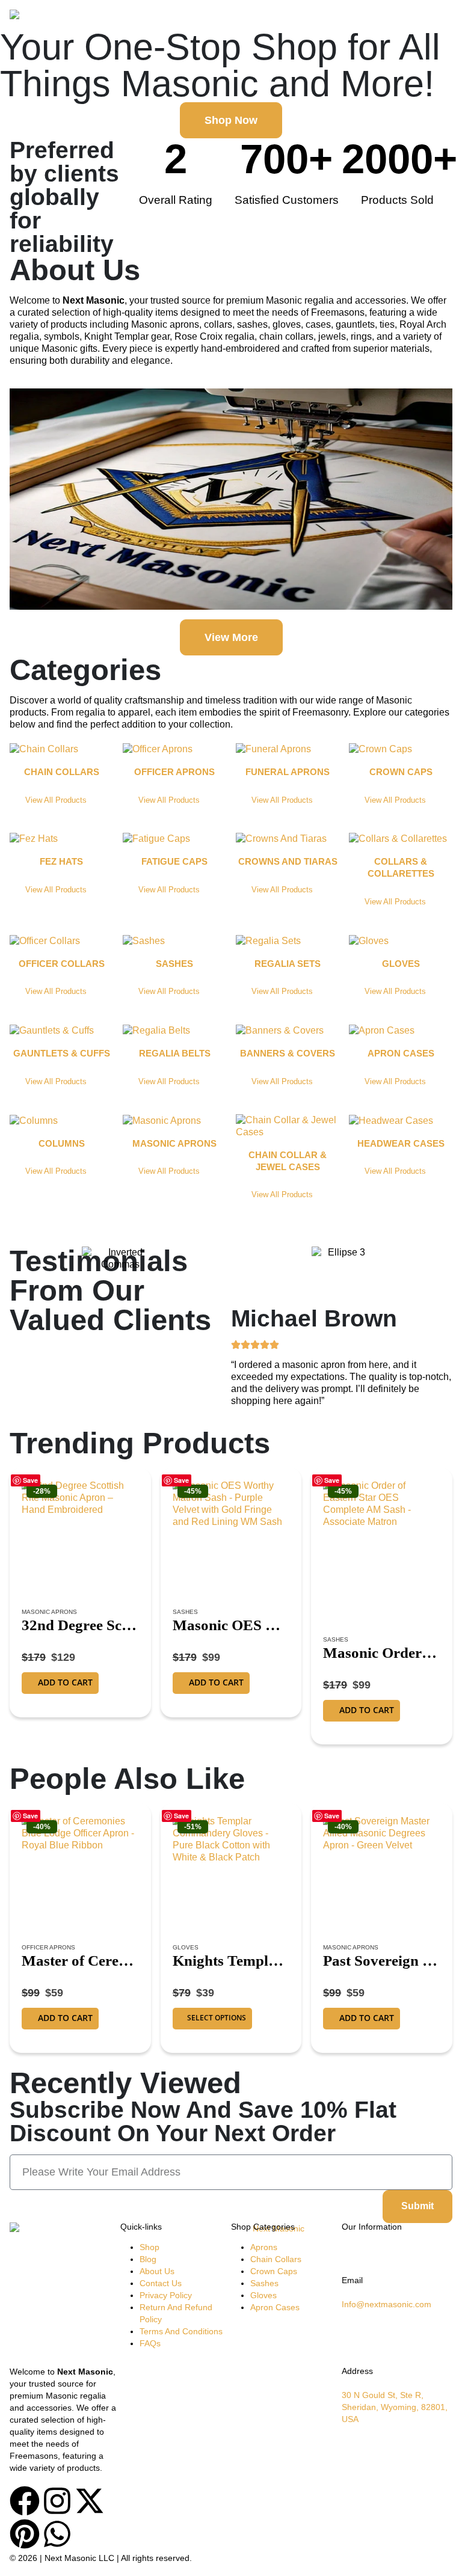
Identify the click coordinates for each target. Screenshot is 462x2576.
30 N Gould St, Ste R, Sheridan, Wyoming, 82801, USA (395, 2407)
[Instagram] (57, 2501)
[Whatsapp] (57, 2534)
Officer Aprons (48, 1947)
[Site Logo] (43, 18)
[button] (442, 18)
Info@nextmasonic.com (387, 2304)
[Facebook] (25, 2501)
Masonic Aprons (49, 1612)
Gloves (186, 1947)
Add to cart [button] (65, 1682)
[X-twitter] (90, 2501)
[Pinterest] (25, 2534)
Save (30, 1480)
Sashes (185, 1612)
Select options (217, 2018)
